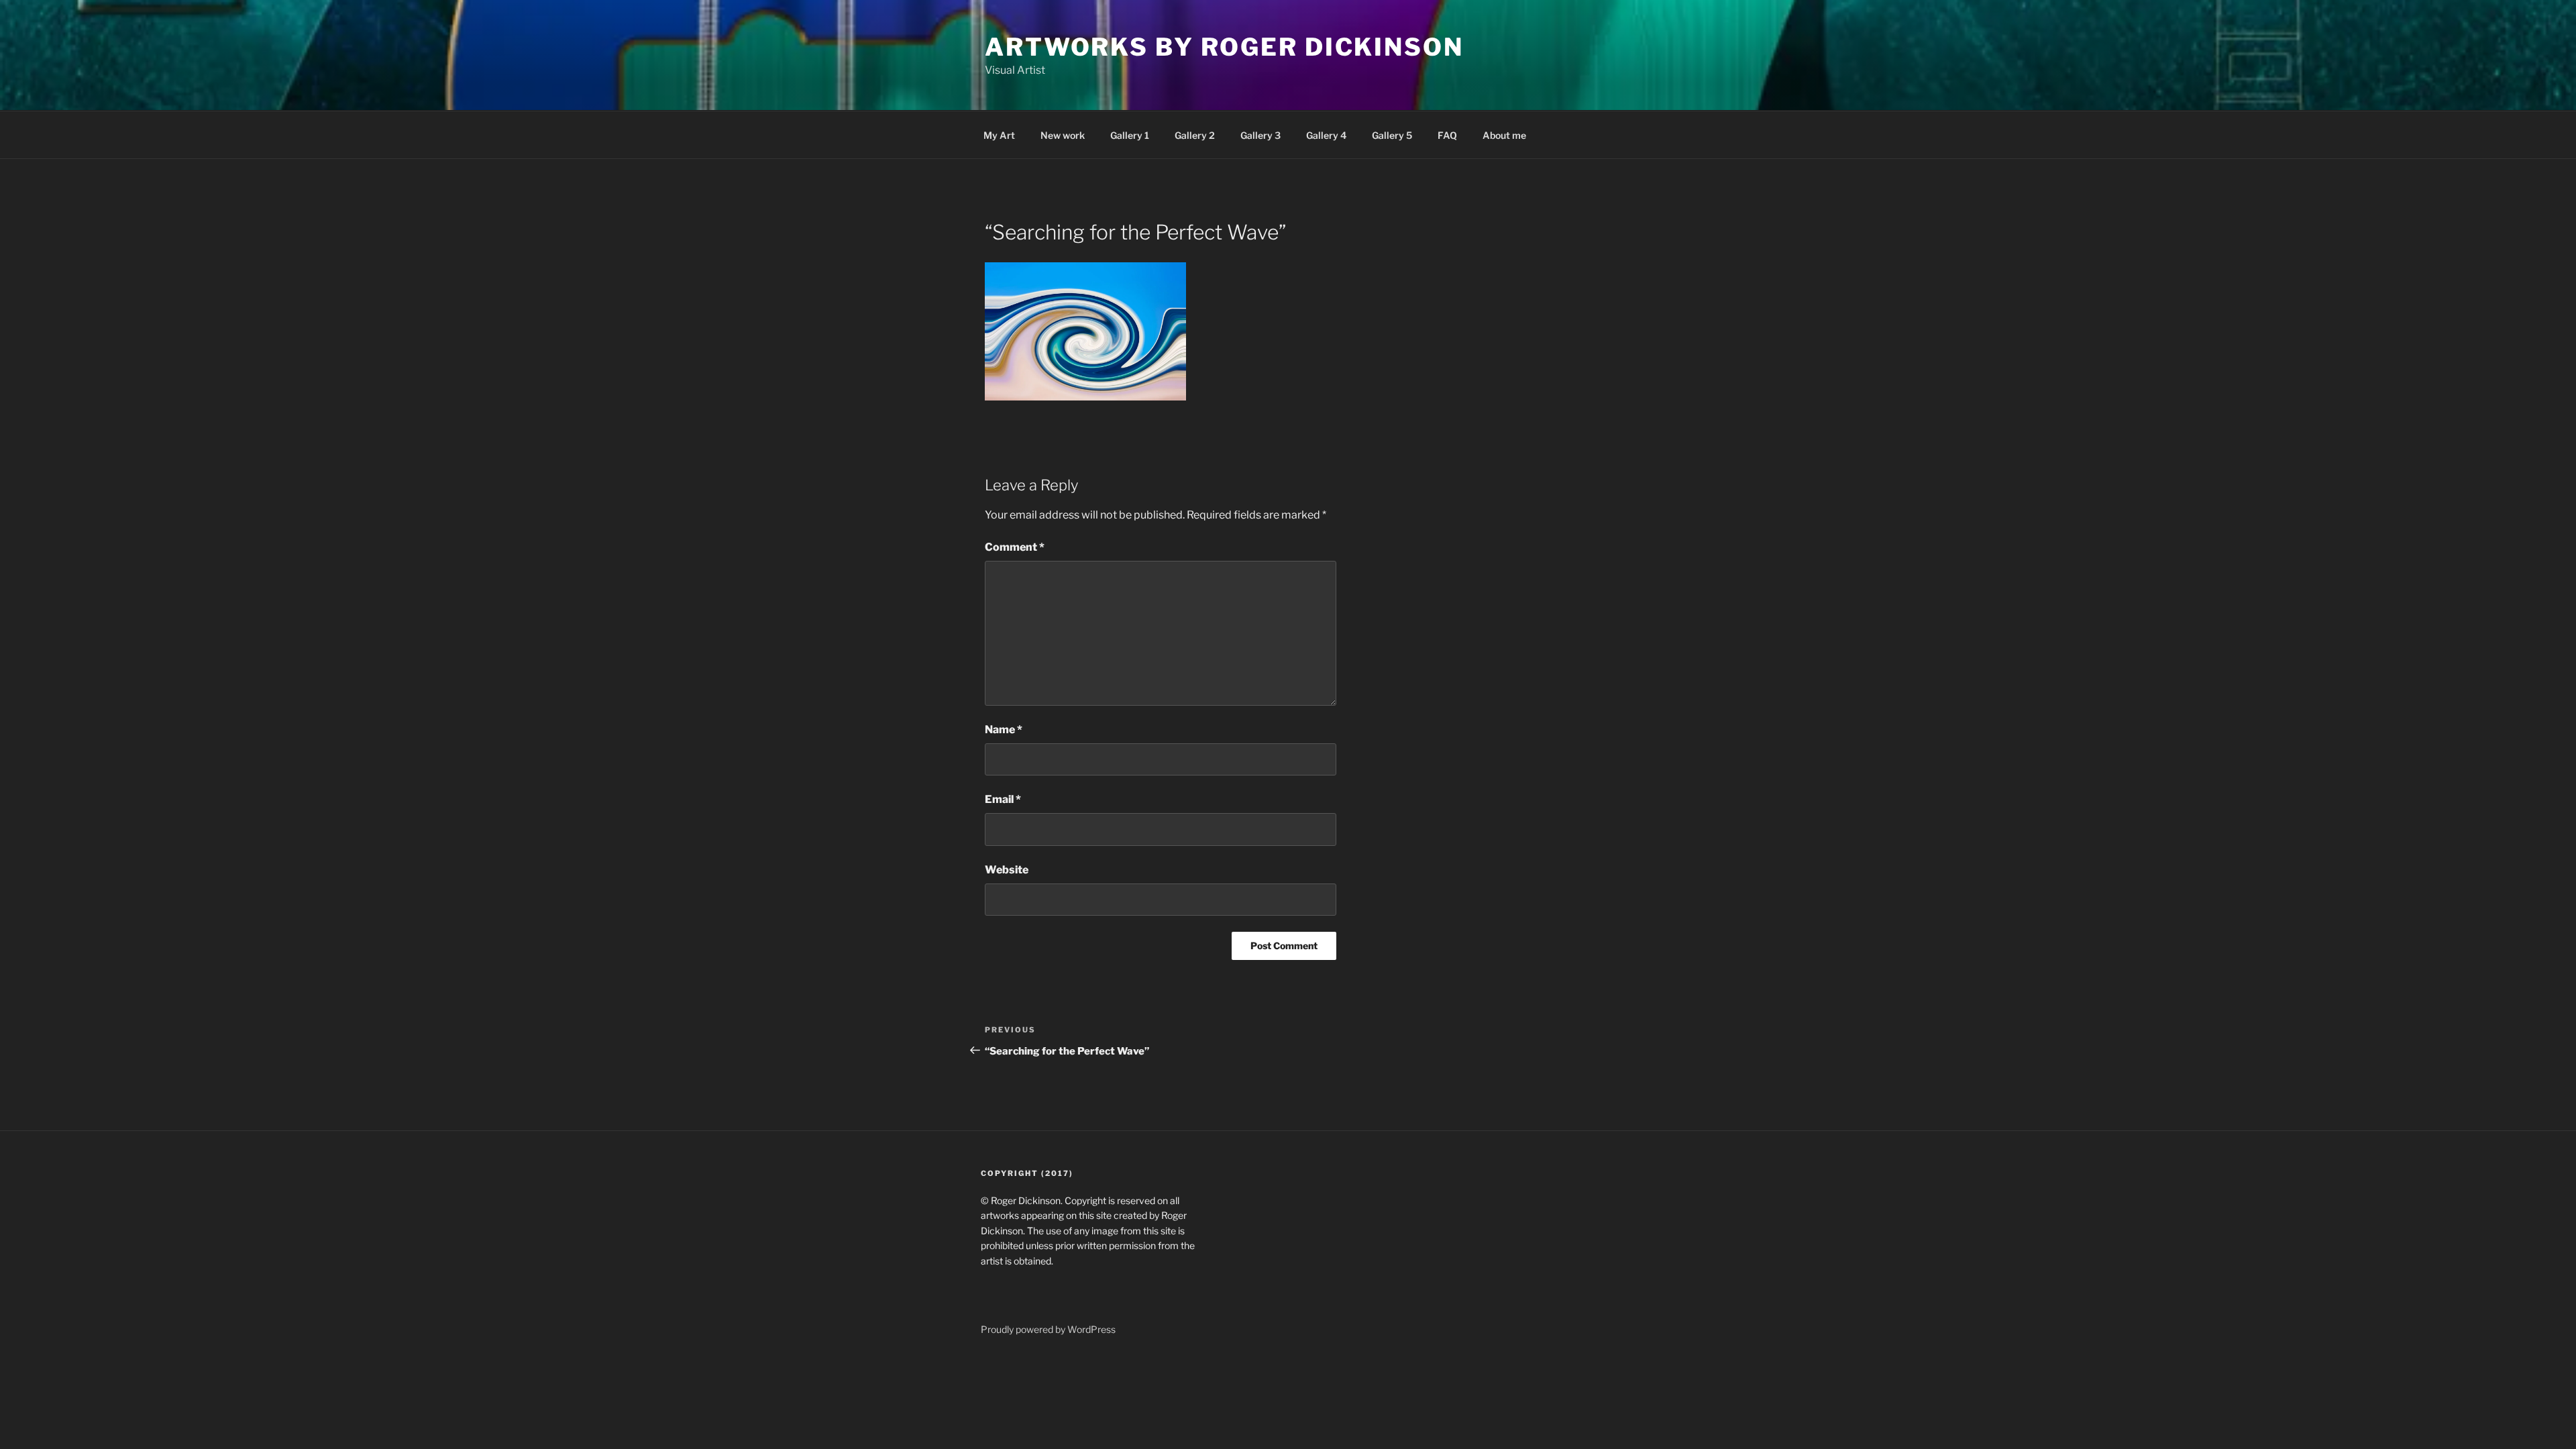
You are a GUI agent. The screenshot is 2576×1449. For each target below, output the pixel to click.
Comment (1015, 547)
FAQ (1447, 135)
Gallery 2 (1195, 135)
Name (1004, 730)
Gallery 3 (1260, 135)
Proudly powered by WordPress (1048, 1329)
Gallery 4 (1326, 135)
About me (1504, 135)
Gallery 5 (1392, 135)
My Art (999, 135)
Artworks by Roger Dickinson (1224, 47)
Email (1003, 799)
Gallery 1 (1130, 135)
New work (1063, 135)
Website (1007, 870)
